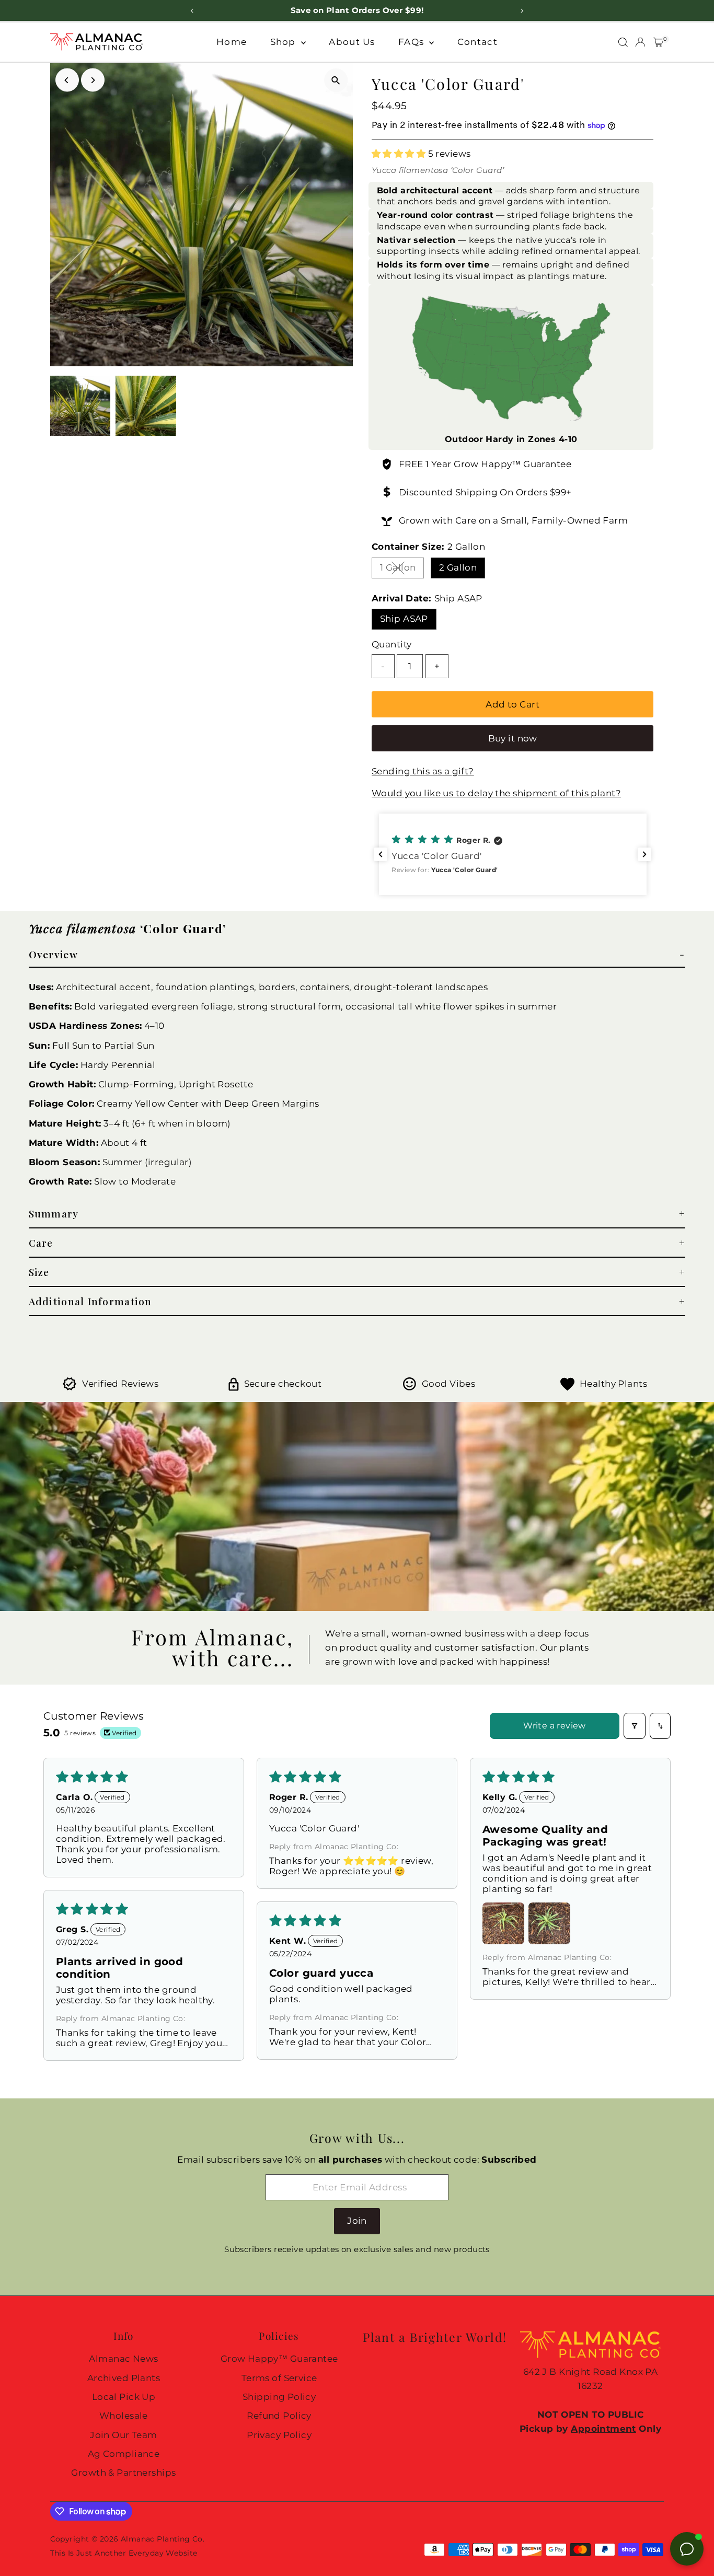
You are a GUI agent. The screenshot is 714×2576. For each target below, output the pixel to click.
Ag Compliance (124, 2454)
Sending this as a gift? (423, 771)
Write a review (555, 1726)
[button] (400, 154)
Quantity (391, 644)
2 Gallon (458, 567)
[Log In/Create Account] (640, 42)
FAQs (412, 42)
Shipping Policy (279, 2397)
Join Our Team (124, 2435)
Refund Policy (279, 2416)
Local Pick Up (124, 2397)
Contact (477, 42)
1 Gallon (402, 570)
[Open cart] (658, 42)
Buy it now (513, 738)
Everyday (146, 2553)
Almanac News (123, 2359)
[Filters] (635, 1726)
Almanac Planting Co (162, 2539)
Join (357, 2221)
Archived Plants (124, 2378)
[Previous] (67, 80)
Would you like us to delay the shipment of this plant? (496, 793)
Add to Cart (513, 704)
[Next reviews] (644, 854)
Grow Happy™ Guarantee (513, 464)
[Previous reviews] (381, 854)
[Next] (93, 80)
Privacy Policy (279, 2435)
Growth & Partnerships (123, 2473)
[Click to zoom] (336, 80)
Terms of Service (279, 2378)
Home (232, 42)
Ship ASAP (404, 619)
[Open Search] (623, 42)
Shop (284, 42)
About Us (352, 42)
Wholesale (124, 2416)
